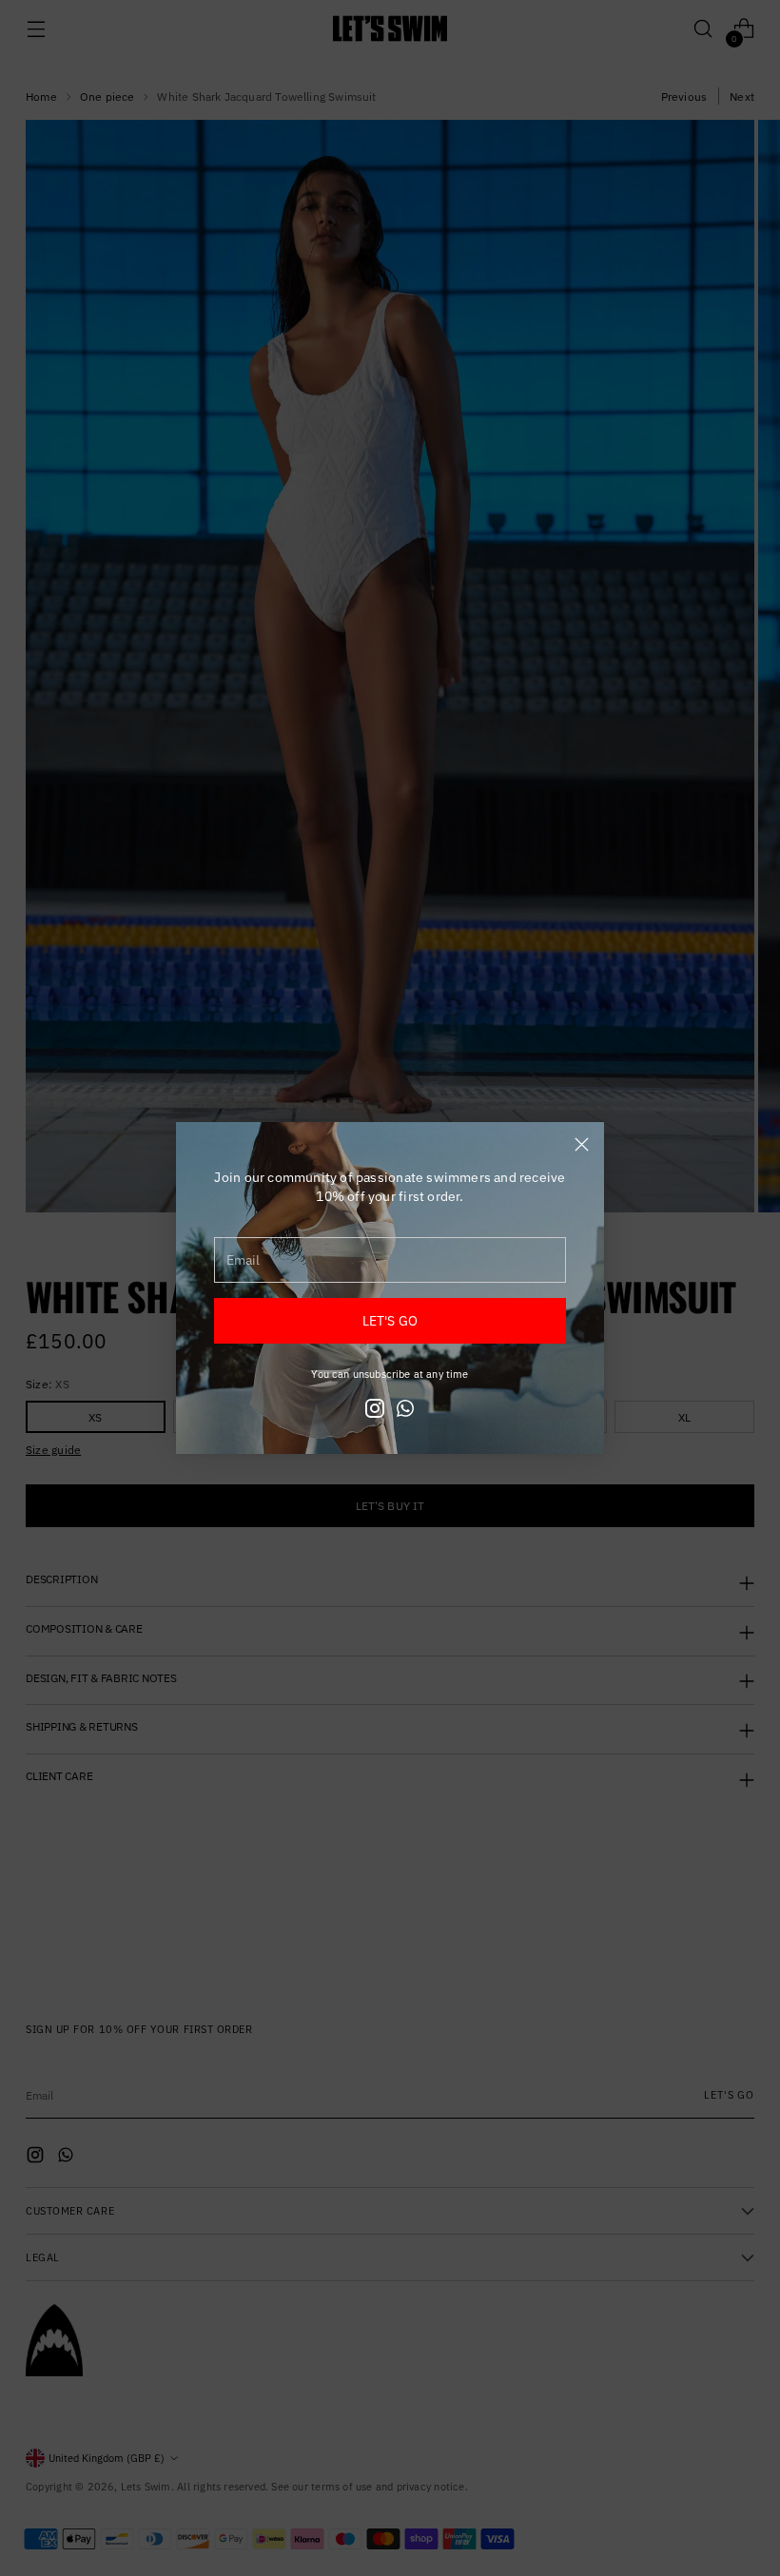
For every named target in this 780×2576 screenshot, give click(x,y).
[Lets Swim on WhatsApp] (405, 1411)
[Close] (582, 1144)
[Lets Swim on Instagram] (375, 1411)
